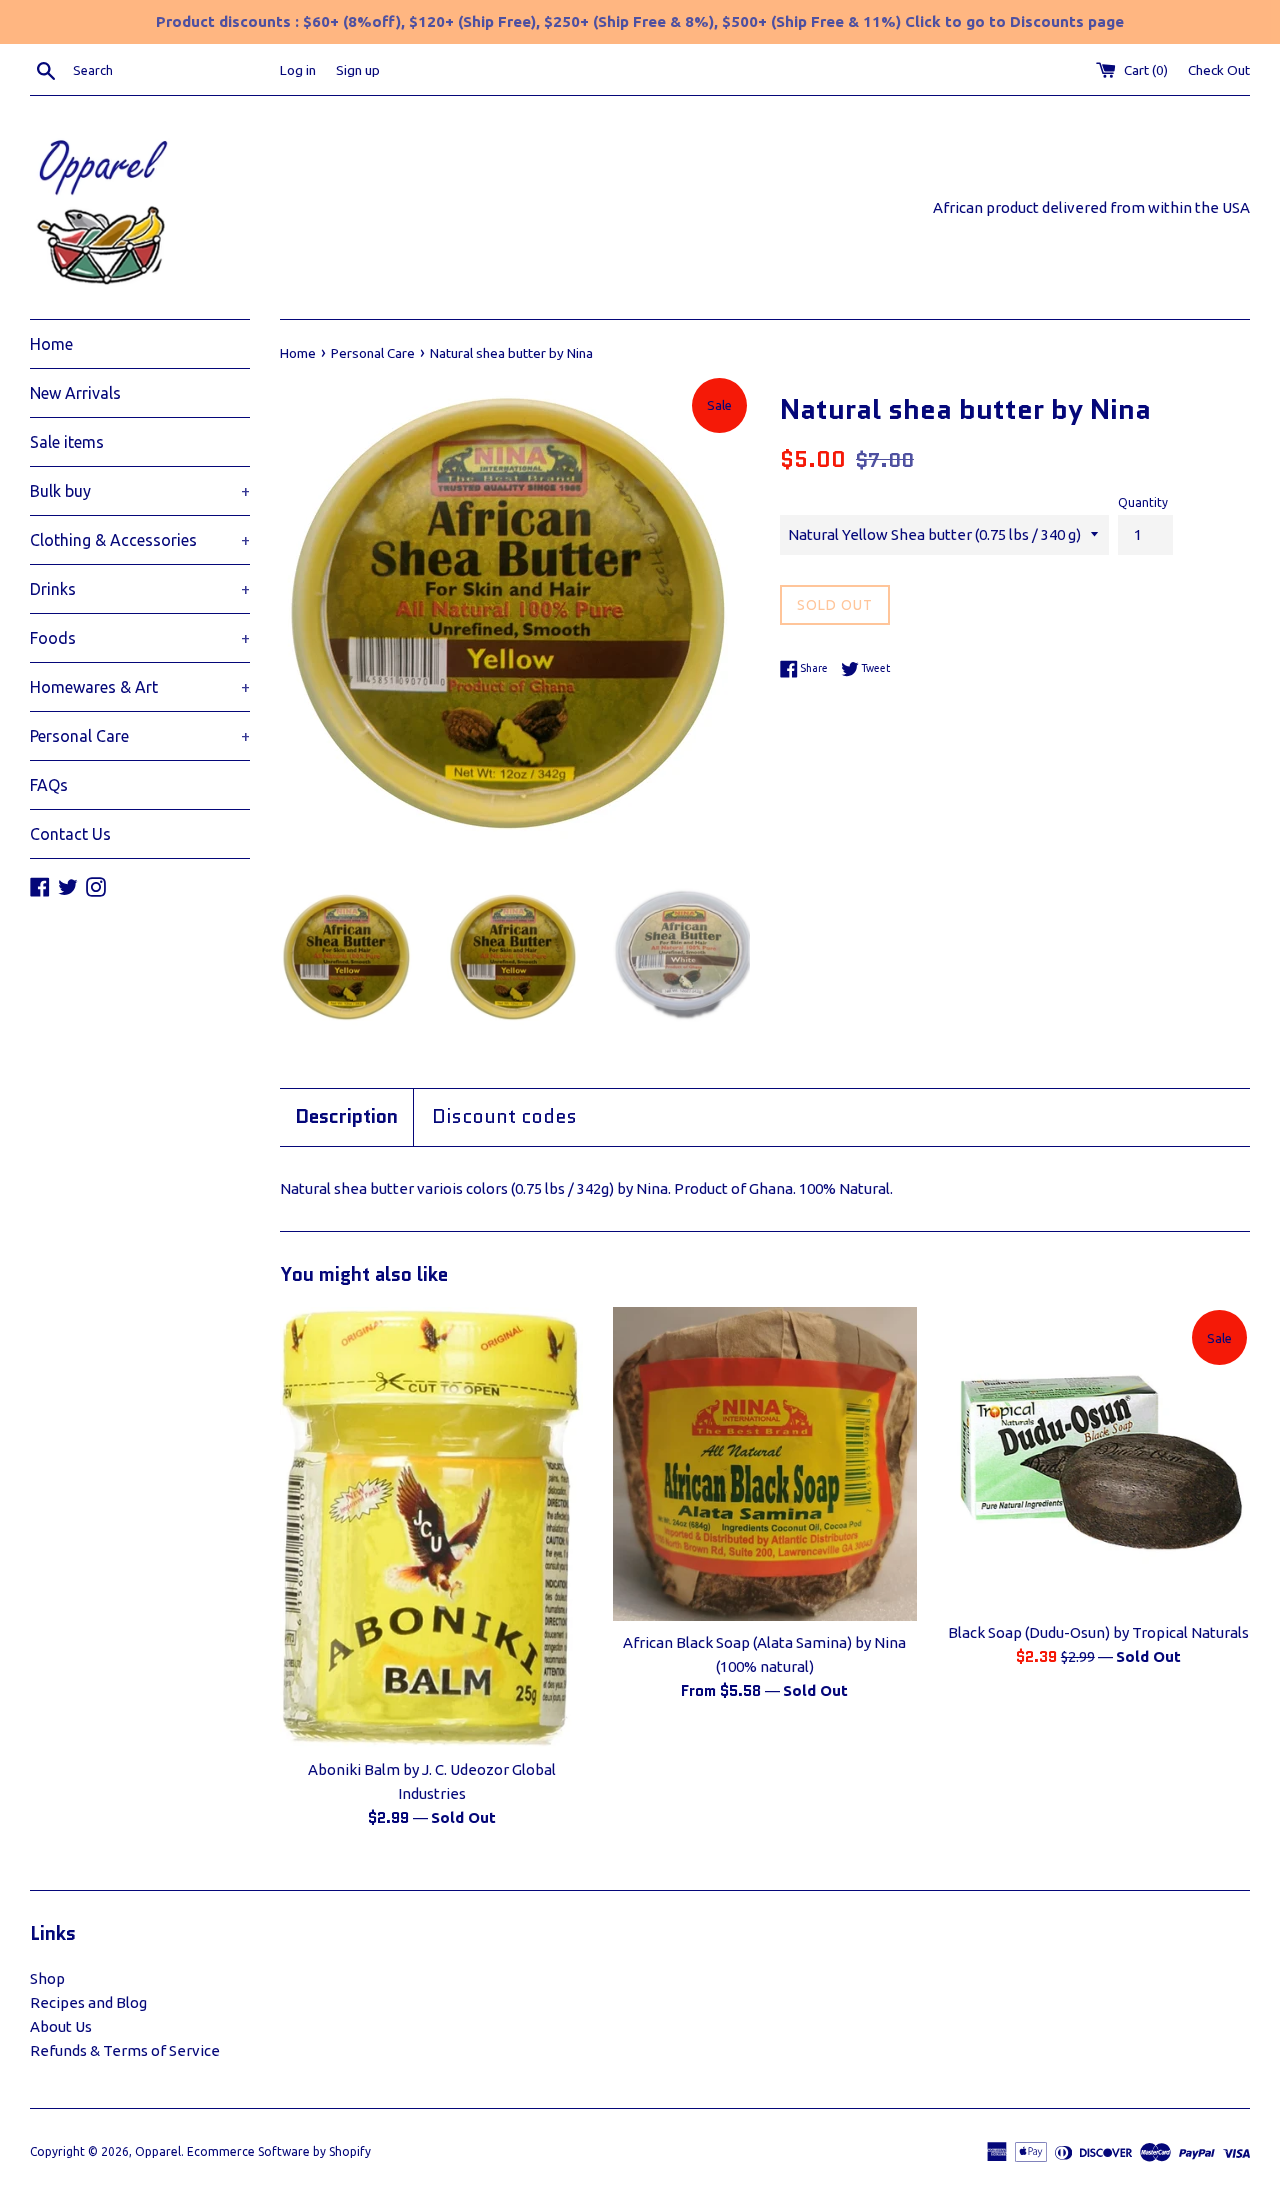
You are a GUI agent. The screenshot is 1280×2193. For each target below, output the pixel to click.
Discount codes (504, 1117)
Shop (47, 1978)
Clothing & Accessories (140, 540)
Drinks (140, 589)
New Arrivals (75, 393)
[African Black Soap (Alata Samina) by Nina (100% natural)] (764, 1463)
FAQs (49, 785)
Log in (298, 70)
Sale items (67, 442)
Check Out (1219, 70)
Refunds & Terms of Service (125, 2050)
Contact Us (70, 834)
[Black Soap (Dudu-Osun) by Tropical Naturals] (1098, 1458)
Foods (140, 638)
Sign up (358, 70)
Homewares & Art (140, 687)
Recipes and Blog (88, 2002)
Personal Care (140, 736)
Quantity (1143, 502)
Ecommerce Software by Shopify (279, 2151)
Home (51, 344)
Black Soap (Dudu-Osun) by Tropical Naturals (1098, 1632)
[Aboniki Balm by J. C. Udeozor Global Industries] (431, 1527)
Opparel (158, 2151)
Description (346, 1117)
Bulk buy (140, 491)
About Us (61, 2026)
